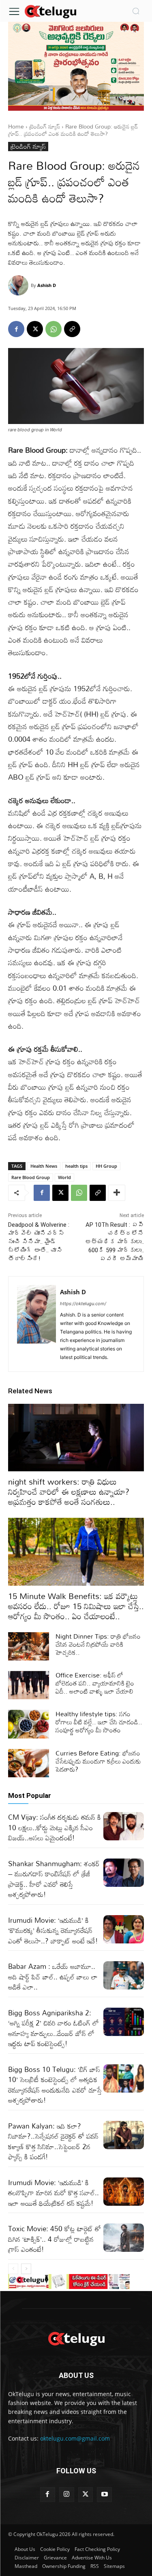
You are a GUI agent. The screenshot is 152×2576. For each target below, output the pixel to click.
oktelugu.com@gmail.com (75, 2438)
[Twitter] (86, 2495)
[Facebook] (16, 329)
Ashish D (47, 285)
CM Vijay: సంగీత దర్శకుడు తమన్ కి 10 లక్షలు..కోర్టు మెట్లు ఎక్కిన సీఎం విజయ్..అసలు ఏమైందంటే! (55, 1827)
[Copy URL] (72, 329)
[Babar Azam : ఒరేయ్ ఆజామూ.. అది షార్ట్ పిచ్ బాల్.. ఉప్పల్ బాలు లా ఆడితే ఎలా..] (124, 1975)
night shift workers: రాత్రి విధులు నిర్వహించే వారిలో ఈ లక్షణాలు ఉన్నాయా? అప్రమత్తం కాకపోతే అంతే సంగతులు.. (69, 1492)
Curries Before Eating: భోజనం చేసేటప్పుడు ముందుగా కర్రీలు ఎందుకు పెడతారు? (98, 1761)
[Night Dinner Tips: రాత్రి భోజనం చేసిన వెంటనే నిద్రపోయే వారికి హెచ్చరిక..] (29, 1646)
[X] (35, 329)
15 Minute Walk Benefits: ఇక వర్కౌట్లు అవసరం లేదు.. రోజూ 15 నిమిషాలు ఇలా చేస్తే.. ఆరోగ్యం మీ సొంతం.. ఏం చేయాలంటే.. (76, 1606)
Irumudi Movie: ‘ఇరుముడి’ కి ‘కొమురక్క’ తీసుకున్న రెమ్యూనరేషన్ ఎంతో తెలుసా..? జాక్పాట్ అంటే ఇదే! (53, 1930)
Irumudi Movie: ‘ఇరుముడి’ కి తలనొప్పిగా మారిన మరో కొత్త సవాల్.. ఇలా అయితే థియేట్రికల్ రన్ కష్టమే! (54, 2193)
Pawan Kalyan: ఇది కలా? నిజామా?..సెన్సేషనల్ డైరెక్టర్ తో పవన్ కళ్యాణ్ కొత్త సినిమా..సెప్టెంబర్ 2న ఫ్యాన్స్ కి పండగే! (53, 2141)
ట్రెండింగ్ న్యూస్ (45, 126)
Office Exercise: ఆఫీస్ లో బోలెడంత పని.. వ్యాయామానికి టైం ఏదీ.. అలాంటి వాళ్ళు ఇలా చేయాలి (95, 1683)
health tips (76, 1166)
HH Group (106, 1166)
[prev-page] (13, 2269)
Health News (44, 1166)
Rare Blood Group (31, 1177)
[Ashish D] (19, 285)
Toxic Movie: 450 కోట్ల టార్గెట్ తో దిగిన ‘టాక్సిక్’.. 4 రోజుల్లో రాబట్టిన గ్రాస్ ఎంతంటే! (55, 2239)
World (64, 1177)
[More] (117, 1193)
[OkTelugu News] (50, 11)
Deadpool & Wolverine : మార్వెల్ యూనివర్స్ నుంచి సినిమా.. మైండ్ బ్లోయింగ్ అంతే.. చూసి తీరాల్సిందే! (39, 1242)
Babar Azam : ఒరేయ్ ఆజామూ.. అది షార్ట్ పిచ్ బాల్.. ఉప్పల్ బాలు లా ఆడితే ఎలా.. (53, 1977)
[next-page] (26, 2269)
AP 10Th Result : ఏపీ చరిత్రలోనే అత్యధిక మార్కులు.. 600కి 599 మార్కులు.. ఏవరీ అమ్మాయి (115, 1242)
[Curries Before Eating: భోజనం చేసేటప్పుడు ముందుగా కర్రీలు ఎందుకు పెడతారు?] (29, 1763)
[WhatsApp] (54, 329)
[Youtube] (104, 2495)
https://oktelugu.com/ (83, 1304)
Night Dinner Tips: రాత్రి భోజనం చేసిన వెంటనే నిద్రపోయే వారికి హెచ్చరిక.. (98, 1644)
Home (16, 126)
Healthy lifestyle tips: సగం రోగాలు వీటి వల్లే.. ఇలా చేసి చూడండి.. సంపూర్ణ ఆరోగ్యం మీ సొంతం (99, 1722)
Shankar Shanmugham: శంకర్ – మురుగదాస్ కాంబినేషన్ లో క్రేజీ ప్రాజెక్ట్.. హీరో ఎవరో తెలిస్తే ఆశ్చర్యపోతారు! (54, 1879)
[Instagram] (67, 2495)
